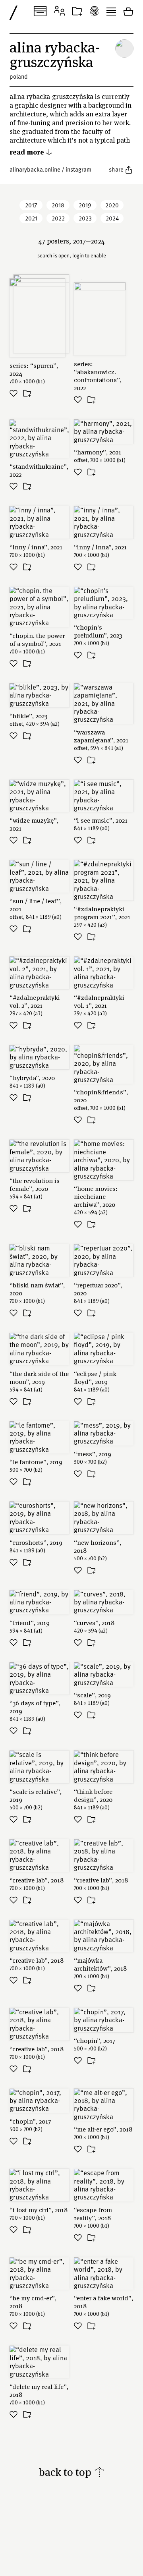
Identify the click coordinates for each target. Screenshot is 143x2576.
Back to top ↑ (72, 2472)
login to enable (89, 255)
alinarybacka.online (35, 169)
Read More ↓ (31, 152)
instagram (78, 169)
